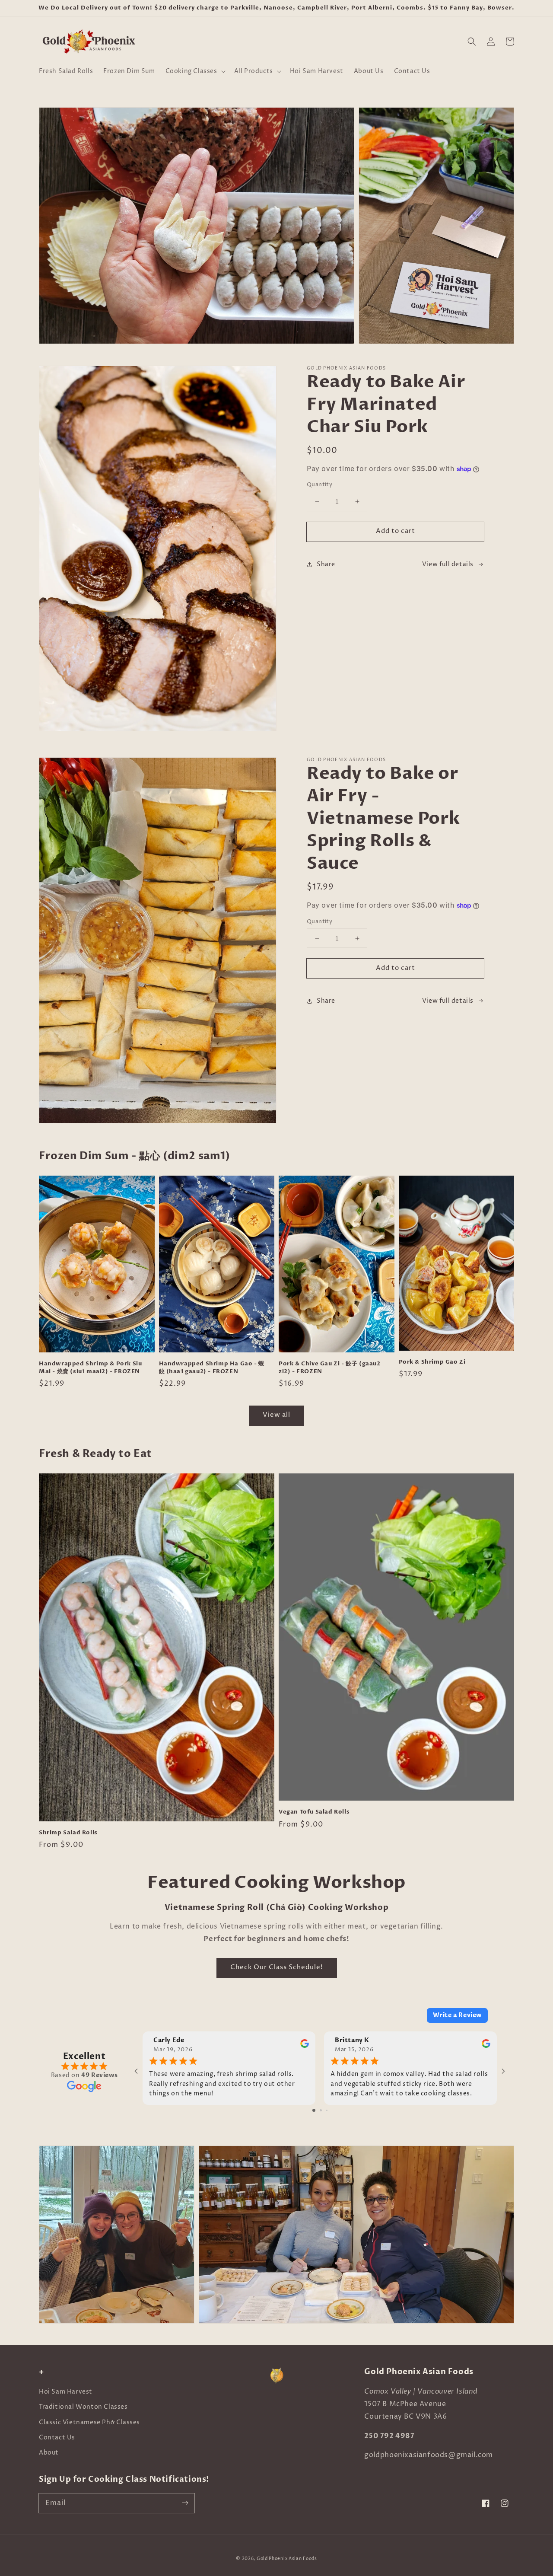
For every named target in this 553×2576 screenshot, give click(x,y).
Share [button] (326, 564)
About (49, 2453)
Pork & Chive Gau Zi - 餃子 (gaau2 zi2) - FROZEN (330, 1368)
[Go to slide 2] (321, 2110)
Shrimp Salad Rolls (68, 1833)
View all (276, 1415)
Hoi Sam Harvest (66, 2392)
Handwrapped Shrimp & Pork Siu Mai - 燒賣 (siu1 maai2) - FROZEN (90, 1368)
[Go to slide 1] (314, 2110)
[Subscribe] (185, 2503)
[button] (195, 71)
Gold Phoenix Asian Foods (287, 2559)
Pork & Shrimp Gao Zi (432, 1362)
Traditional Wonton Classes (83, 2407)
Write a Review (457, 2015)
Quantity (319, 485)
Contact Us (57, 2437)
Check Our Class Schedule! (277, 1967)
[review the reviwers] (305, 2046)
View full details (448, 564)
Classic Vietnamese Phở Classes (89, 2422)
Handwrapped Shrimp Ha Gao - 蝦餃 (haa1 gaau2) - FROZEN (212, 1368)
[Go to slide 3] (327, 2110)
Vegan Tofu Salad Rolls (314, 1812)
